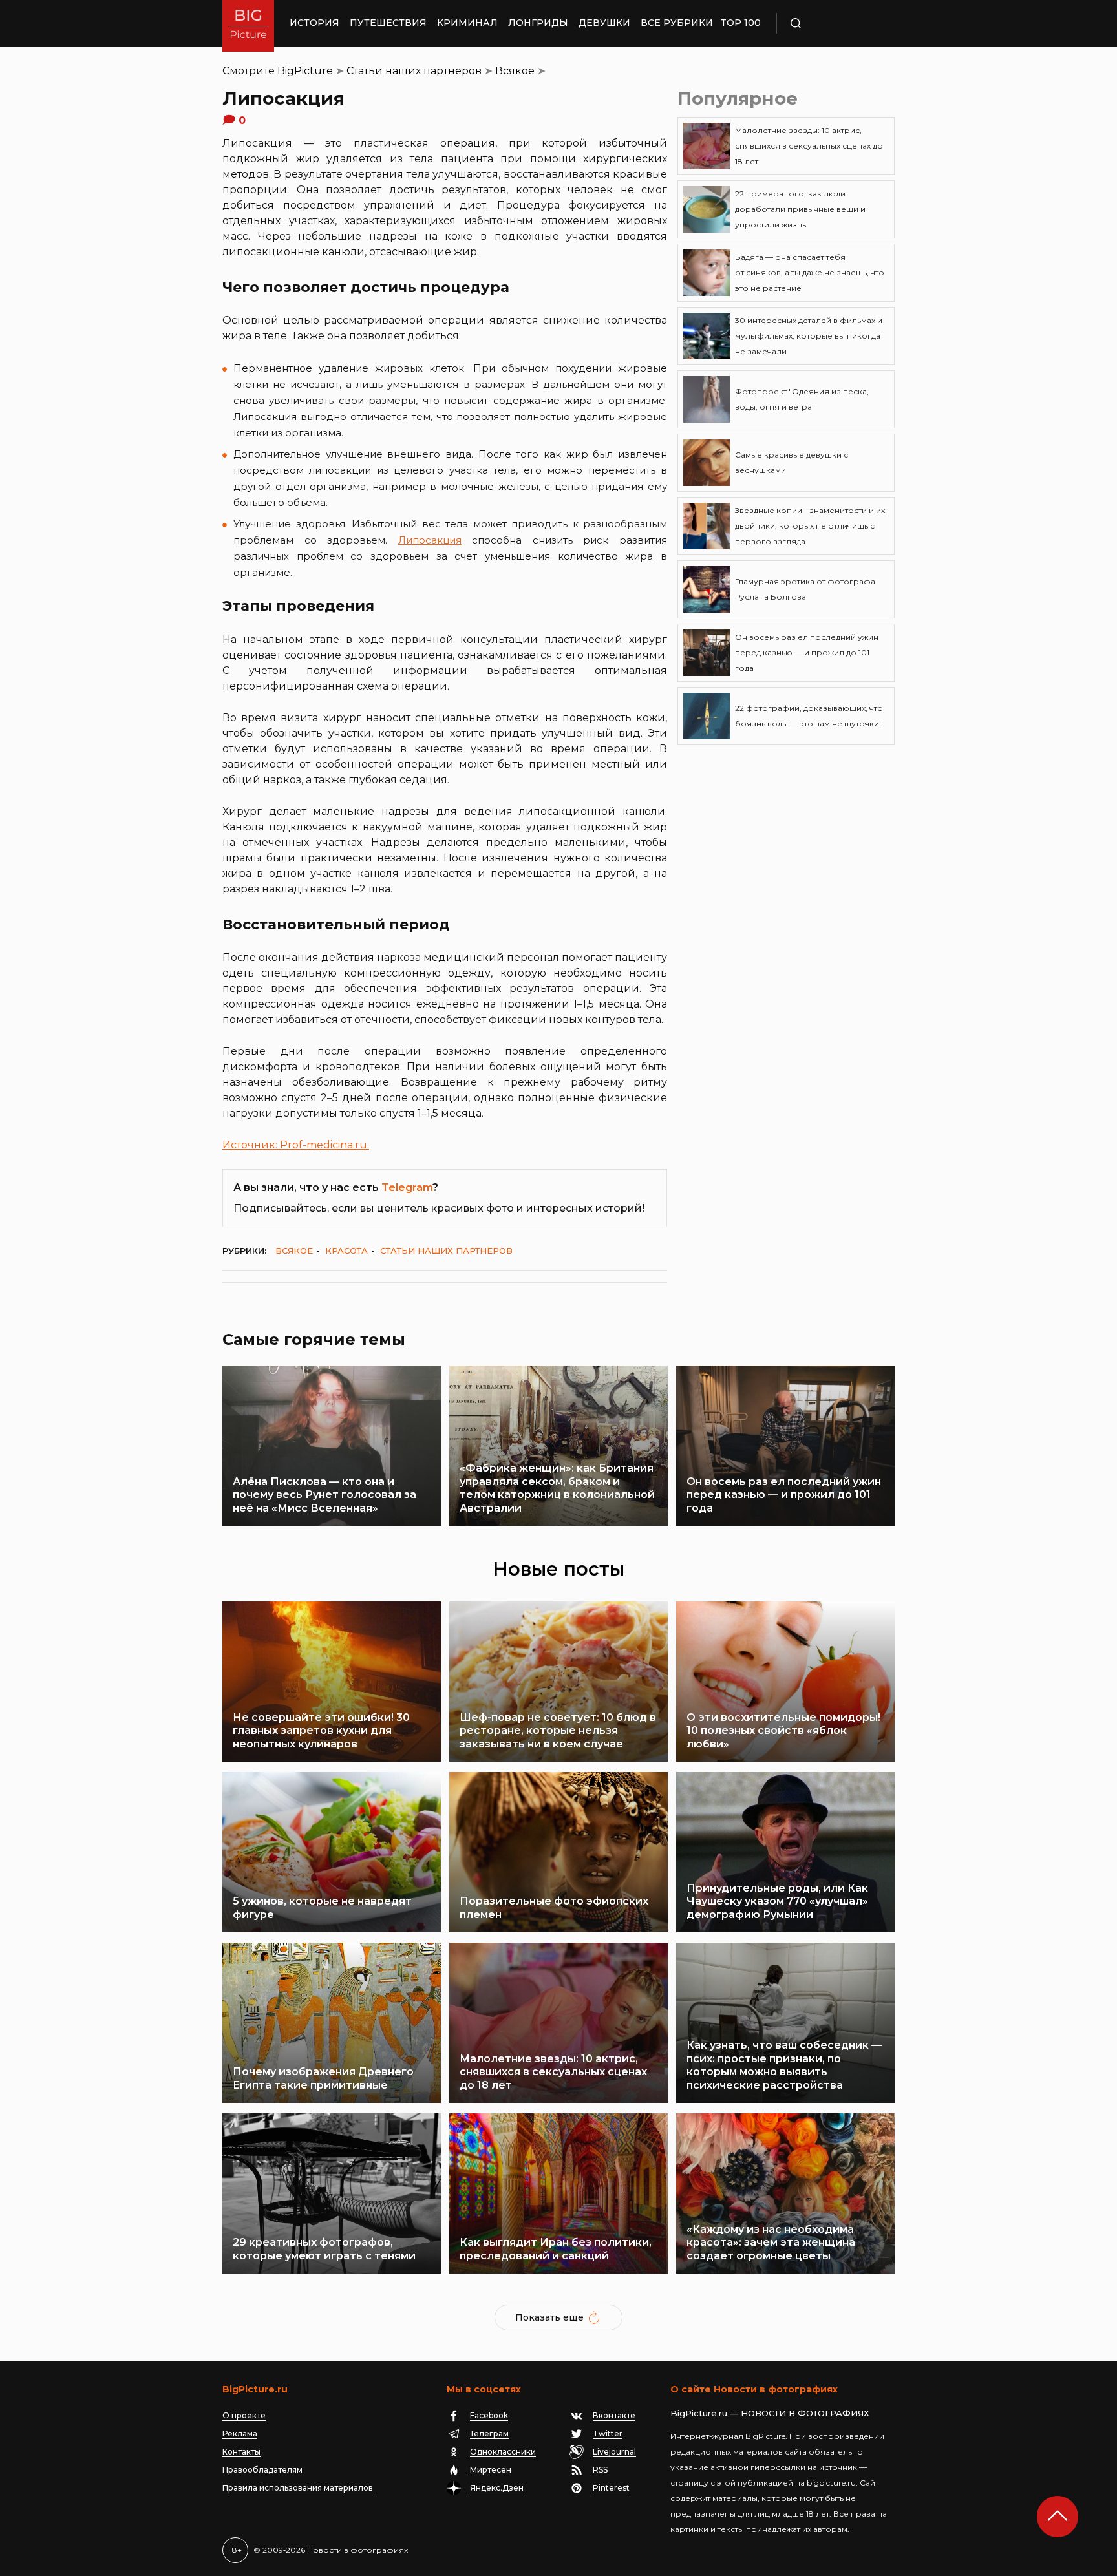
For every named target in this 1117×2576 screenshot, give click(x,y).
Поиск (833, 23)
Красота (346, 1251)
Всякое (515, 71)
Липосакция (430, 540)
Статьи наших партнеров (414, 71)
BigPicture (305, 71)
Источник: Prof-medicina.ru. (296, 1145)
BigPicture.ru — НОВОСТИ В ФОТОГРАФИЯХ (770, 2413)
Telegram (407, 1188)
